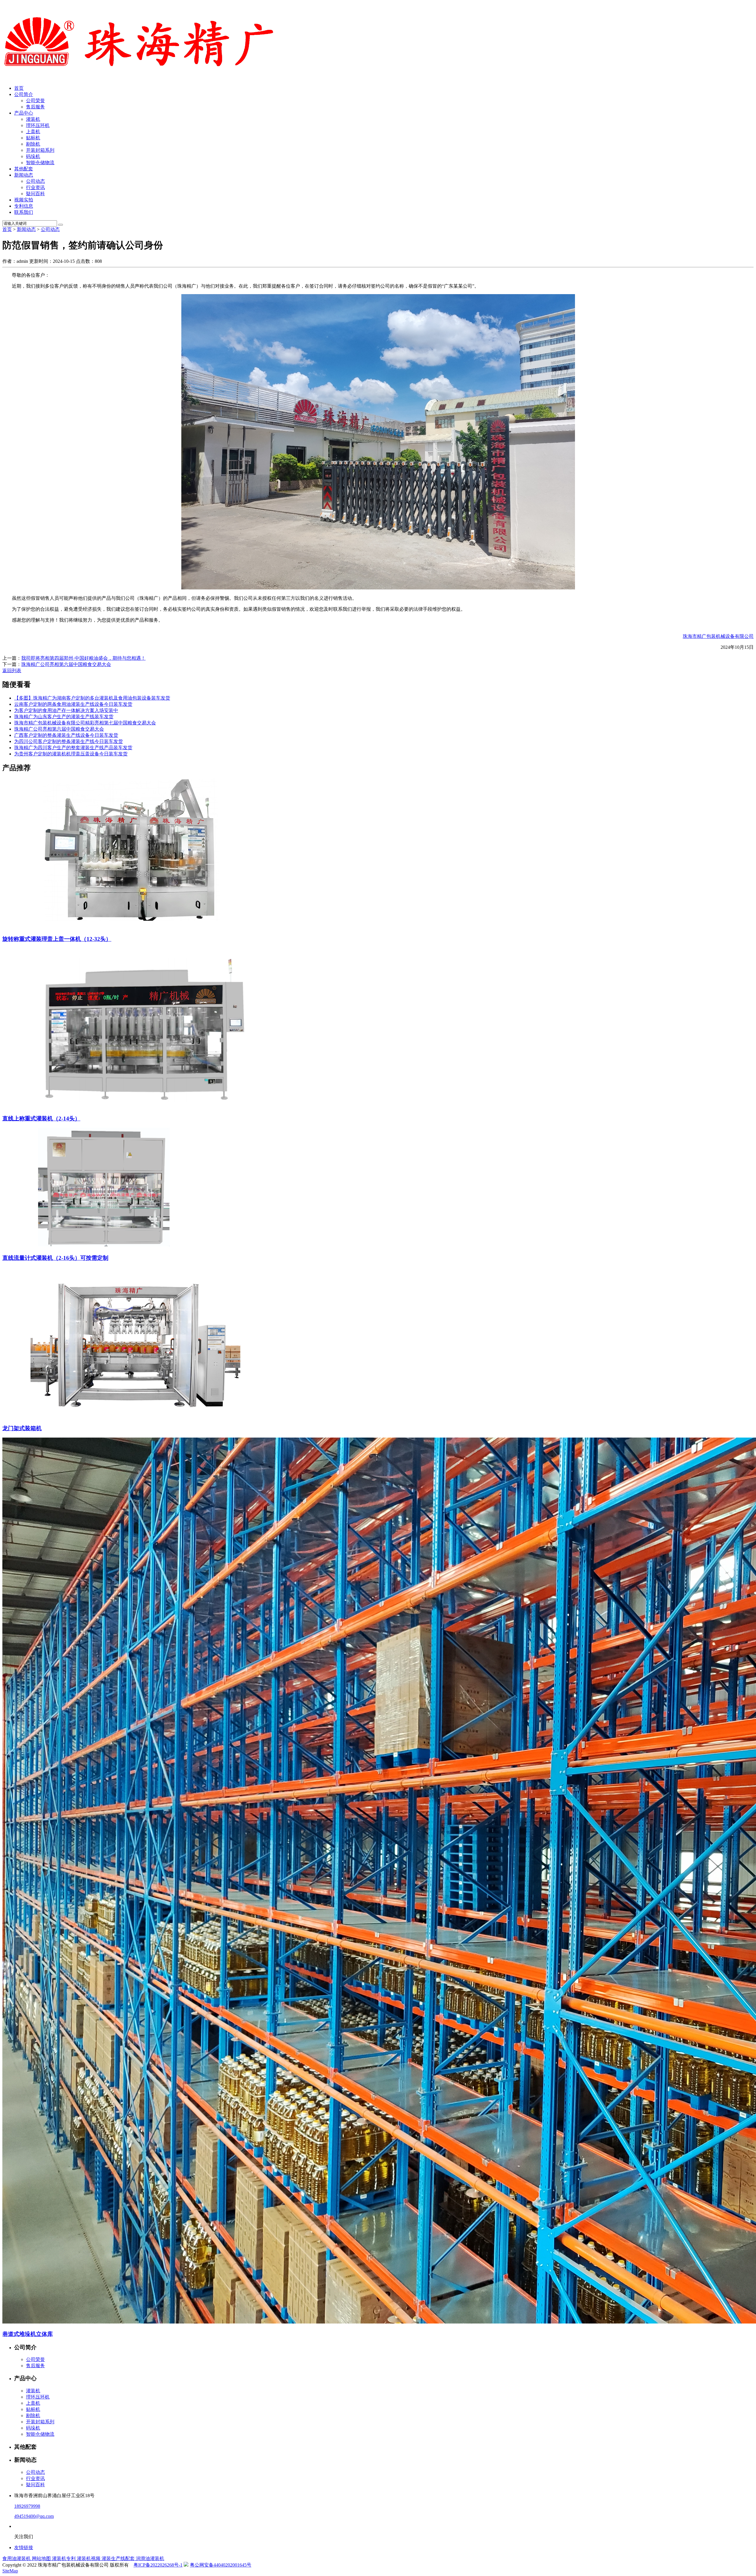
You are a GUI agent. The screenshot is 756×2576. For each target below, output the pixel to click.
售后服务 (35, 107)
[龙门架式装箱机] (136, 1416)
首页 (19, 88)
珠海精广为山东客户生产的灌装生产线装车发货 (64, 717)
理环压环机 (38, 125)
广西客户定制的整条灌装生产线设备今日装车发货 (66, 735)
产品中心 (24, 113)
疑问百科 (35, 194)
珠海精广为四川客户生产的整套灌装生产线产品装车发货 (73, 748)
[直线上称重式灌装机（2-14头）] (144, 1106)
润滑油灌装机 (150, 2558)
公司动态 (35, 181)
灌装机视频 (89, 2558)
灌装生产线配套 (119, 2558)
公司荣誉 (35, 101)
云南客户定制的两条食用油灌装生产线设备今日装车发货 (73, 704)
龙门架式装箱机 (22, 1428)
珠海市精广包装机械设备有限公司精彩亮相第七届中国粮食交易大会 (85, 723)
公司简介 (24, 94)
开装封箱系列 (40, 150)
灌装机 (33, 119)
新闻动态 (24, 175)
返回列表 (12, 671)
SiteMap (10, 2571)
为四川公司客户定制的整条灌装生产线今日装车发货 (69, 741)
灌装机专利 (64, 2558)
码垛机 (33, 156)
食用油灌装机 (17, 2558)
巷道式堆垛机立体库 (28, 2334)
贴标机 (33, 138)
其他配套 (24, 169)
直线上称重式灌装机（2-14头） (41, 1118)
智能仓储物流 (40, 163)
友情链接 (24, 2548)
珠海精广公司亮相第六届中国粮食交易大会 (66, 664)
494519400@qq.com (34, 2516)
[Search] (61, 225)
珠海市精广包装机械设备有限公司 (718, 636)
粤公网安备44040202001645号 (221, 2565)
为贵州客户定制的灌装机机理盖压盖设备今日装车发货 (71, 754)
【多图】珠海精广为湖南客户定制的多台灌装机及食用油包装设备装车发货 (92, 698)
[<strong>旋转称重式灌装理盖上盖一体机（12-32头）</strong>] (136, 927)
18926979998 (27, 2506)
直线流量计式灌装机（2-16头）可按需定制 (55, 1258)
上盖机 (33, 132)
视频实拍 (24, 200)
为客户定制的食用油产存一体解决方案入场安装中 (66, 710)
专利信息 (24, 206)
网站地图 (42, 2558)
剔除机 (33, 144)
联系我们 (24, 212)
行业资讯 (35, 187)
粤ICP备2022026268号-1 (158, 2565)
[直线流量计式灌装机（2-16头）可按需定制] (109, 1246)
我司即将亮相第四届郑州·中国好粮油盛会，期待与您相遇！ (83, 658)
